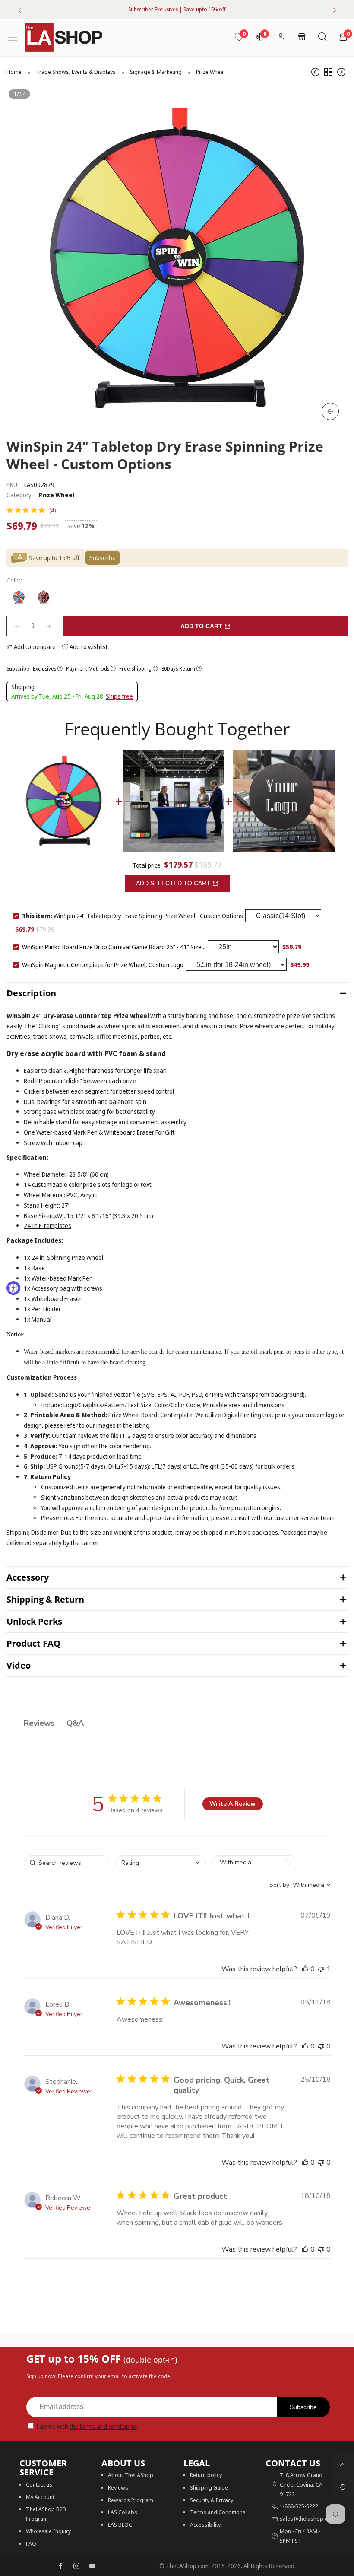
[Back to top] (343, 2465)
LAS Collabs (123, 2512)
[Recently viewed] (343, 2487)
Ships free (119, 696)
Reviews (118, 2487)
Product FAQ (33, 1643)
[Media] (330, 411)
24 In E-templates (47, 1226)
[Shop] (302, 37)
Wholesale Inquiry (48, 2531)
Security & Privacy (212, 2500)
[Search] (322, 37)
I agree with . (87, 2426)
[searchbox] (67, 1863)
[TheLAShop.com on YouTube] (92, 2566)
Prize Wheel (56, 495)
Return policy (206, 2475)
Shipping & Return (45, 1599)
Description (31, 993)
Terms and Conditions (218, 2512)
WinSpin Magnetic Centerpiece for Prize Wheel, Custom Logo (103, 965)
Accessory (28, 1577)
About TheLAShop (131, 2475)
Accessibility (205, 2525)
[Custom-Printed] (43, 597)
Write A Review (232, 1804)
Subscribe (303, 2407)
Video (19, 1665)
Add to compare (34, 647)
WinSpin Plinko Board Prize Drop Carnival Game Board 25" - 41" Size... (114, 947)
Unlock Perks (34, 1621)
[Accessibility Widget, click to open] (13, 1288)
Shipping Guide (209, 2487)
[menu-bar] (16, 37)
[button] (17, 626)
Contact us (39, 2484)
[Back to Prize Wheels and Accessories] (328, 72)
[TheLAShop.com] (63, 37)
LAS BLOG (120, 2525)
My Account (40, 2497)
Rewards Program (131, 2500)
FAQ (31, 2544)
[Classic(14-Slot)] (19, 597)
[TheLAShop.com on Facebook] (60, 2566)
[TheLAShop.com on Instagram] (76, 2566)
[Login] (281, 37)
